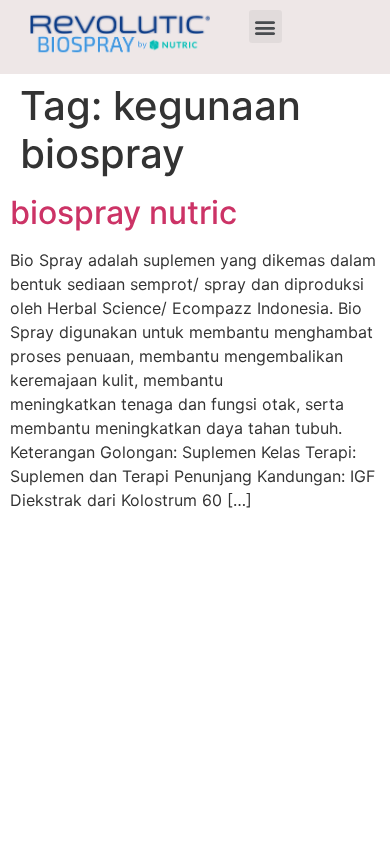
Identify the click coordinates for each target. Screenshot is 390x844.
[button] (265, 26)
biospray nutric (123, 212)
